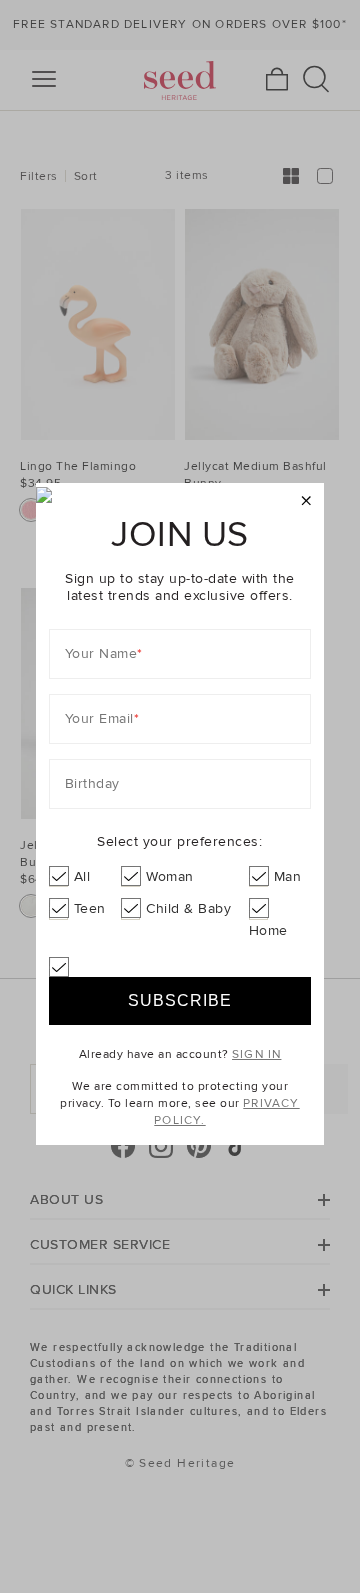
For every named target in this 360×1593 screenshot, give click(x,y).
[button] (306, 501)
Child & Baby (188, 908)
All (82, 876)
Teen (90, 908)
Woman (170, 876)
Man (288, 876)
